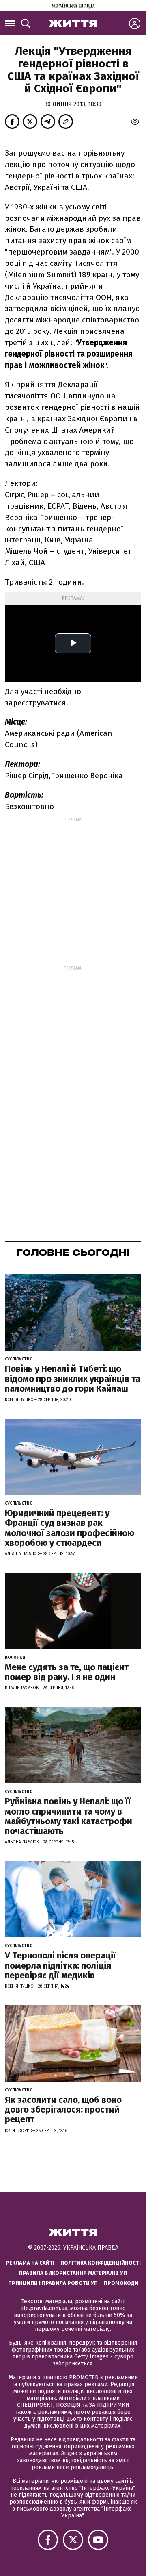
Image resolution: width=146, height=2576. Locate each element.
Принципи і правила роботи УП (53, 2283)
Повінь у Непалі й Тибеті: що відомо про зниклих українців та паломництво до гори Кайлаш (73, 1378)
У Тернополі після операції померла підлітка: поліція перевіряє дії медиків (60, 1965)
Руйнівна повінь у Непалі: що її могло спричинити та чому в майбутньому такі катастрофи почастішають (69, 1816)
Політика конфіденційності (101, 2263)
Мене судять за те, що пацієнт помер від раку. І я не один (67, 1672)
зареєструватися (35, 703)
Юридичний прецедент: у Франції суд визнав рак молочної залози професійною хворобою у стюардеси (70, 1528)
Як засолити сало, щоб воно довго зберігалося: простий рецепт (63, 2109)
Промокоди (121, 2283)
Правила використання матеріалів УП (73, 2273)
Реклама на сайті (30, 2263)
